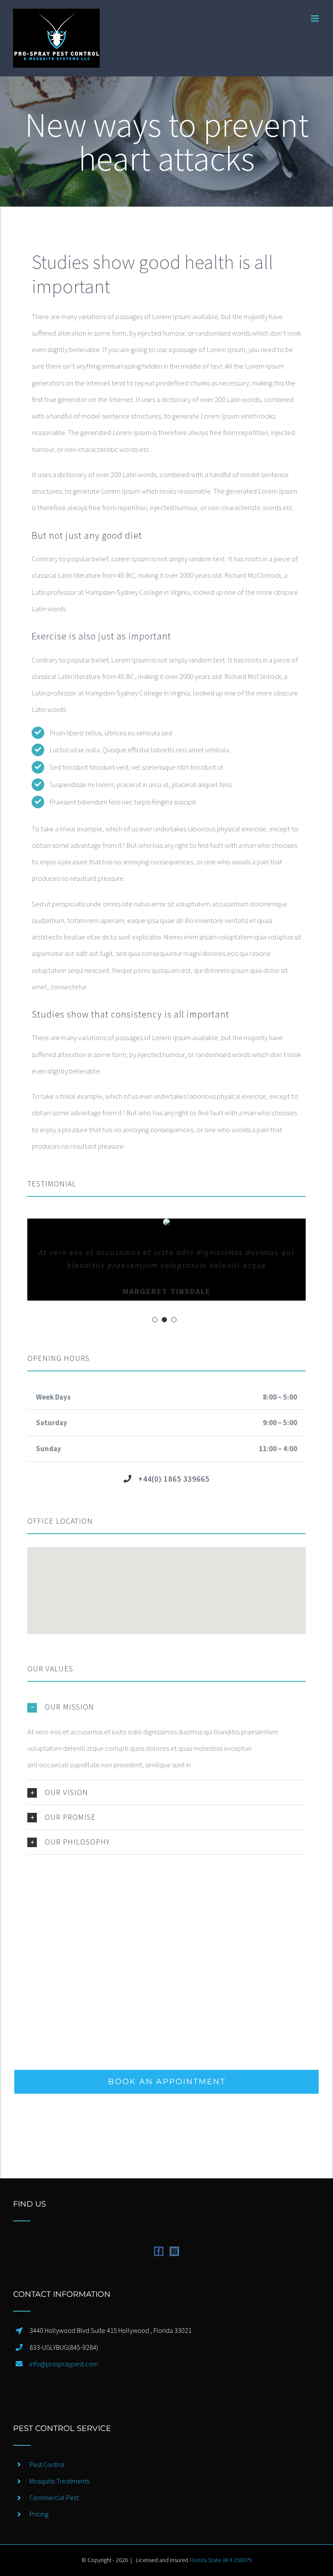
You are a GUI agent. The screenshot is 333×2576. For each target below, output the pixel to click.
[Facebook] (159, 2251)
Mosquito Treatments (59, 2481)
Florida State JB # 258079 (221, 2560)
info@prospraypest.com (64, 2364)
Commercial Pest (54, 2497)
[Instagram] (174, 2251)
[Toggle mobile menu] (315, 18)
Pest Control (47, 2464)
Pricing (39, 2514)
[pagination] (155, 1320)
